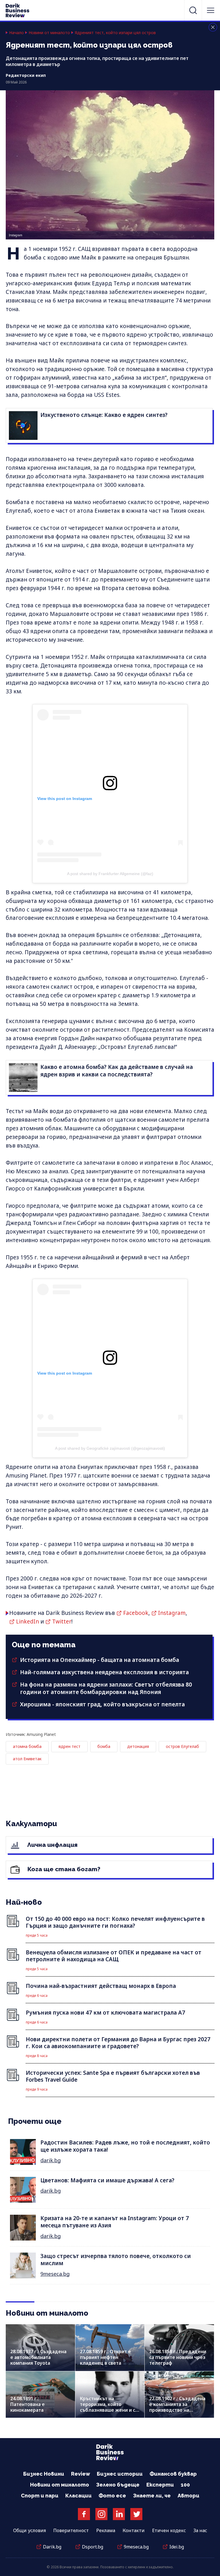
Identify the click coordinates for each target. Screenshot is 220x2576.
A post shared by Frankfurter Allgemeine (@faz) (110, 874)
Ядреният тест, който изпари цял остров (115, 33)
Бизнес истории (120, 2474)
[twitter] (136, 2514)
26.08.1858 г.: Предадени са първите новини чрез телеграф (178, 2357)
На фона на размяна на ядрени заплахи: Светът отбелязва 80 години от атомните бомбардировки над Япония (106, 1688)
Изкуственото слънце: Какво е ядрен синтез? (104, 415)
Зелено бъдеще (118, 2485)
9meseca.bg (55, 2274)
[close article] (213, 27)
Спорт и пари (40, 2496)
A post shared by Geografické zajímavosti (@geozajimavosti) (110, 1448)
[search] (193, 10)
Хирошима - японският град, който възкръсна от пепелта (102, 1704)
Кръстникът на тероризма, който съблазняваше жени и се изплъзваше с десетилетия (109, 2410)
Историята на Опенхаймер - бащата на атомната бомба (100, 1660)
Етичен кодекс (169, 2530)
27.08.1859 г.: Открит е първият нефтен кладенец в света (105, 2357)
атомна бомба (27, 1746)
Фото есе (112, 2496)
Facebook (136, 1613)
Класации (78, 2496)
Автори (188, 2496)
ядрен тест (69, 1746)
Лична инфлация (52, 1845)
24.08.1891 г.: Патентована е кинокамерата (27, 2404)
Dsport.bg (93, 2547)
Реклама (106, 2530)
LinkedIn (27, 1621)
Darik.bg (52, 2547)
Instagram (172, 1613)
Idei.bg (177, 2547)
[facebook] (84, 2514)
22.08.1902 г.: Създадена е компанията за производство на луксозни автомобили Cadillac (177, 2410)
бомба (104, 1746)
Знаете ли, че (152, 2496)
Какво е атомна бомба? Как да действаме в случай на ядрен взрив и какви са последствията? (117, 1071)
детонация (138, 1746)
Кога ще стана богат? (63, 1869)
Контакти (134, 2530)
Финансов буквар (173, 2474)
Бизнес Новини (44, 2474)
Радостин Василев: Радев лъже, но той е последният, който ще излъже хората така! (125, 2146)
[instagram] (101, 2514)
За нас (200, 2530)
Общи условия (30, 2530)
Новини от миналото (49, 33)
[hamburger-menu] (211, 10)
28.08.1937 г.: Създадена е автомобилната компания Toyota (38, 2357)
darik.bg (51, 2160)
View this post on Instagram (65, 799)
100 (185, 2485)
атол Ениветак (27, 1759)
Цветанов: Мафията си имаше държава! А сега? (107, 2180)
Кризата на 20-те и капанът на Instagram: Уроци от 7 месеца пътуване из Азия (115, 2222)
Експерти (160, 2485)
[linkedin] (119, 2514)
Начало (16, 33)
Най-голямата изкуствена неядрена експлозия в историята (104, 1672)
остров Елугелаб (182, 1746)
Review (80, 2474)
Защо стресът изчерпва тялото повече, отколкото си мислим (116, 2260)
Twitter (62, 1621)
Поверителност (71, 2530)
